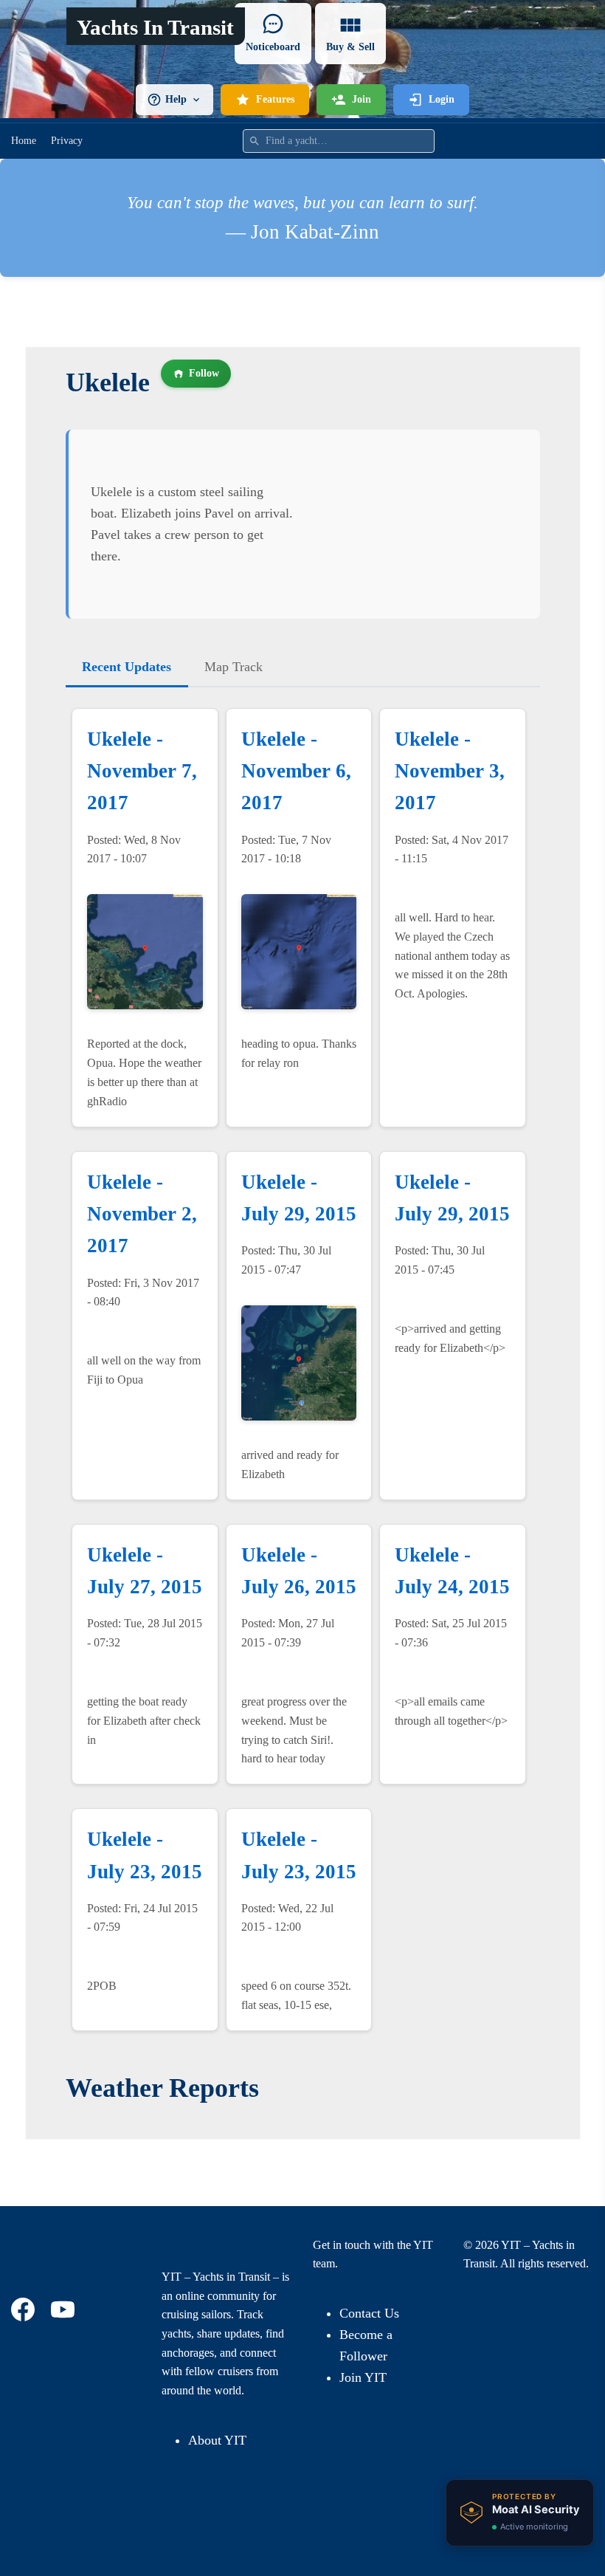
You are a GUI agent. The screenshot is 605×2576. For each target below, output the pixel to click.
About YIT (217, 2440)
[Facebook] (25, 2309)
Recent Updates (127, 667)
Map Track (234, 667)
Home (24, 141)
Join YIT (363, 2377)
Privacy (67, 141)
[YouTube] (65, 2309)
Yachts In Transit (155, 27)
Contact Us (369, 2313)
